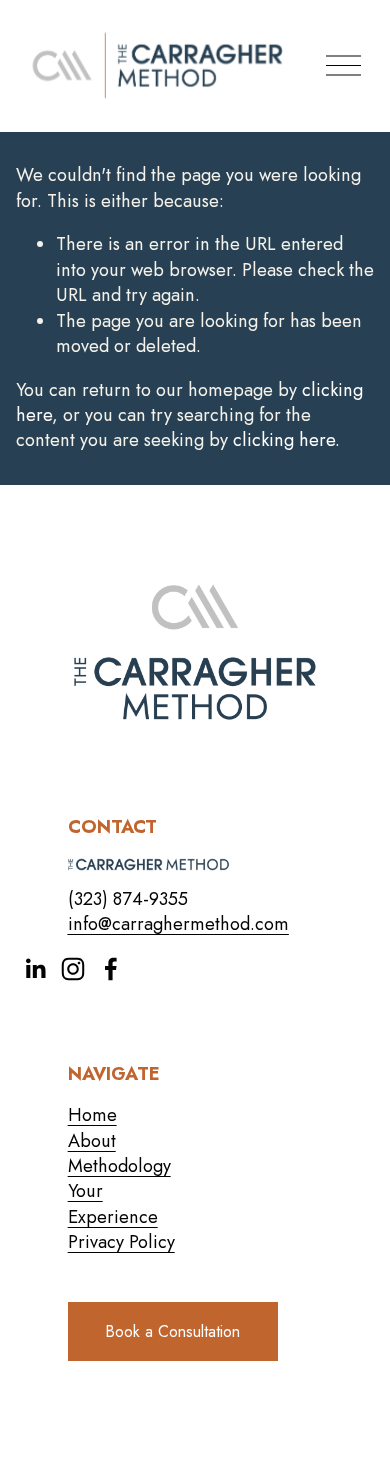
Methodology (119, 1166)
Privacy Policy (121, 1242)
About (92, 1141)
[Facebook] (111, 969)
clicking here (284, 440)
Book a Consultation (172, 1331)
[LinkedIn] (35, 969)
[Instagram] (73, 969)
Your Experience (113, 1204)
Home (92, 1115)
